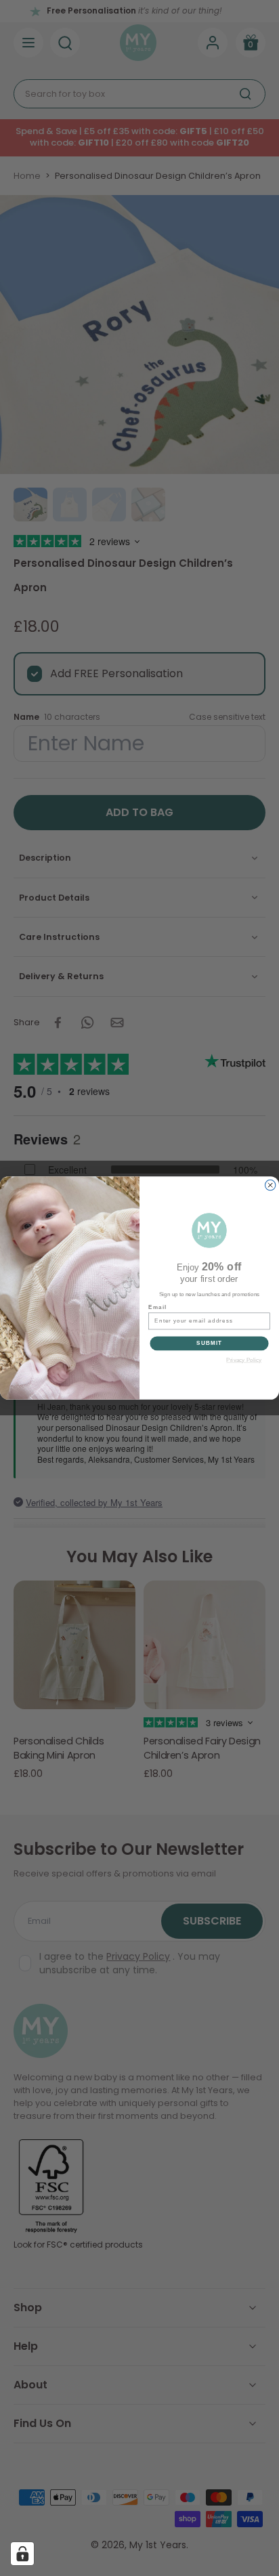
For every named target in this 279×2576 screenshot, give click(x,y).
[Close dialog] (270, 1185)
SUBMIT (209, 1343)
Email (157, 1307)
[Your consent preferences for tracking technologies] (22, 2554)
